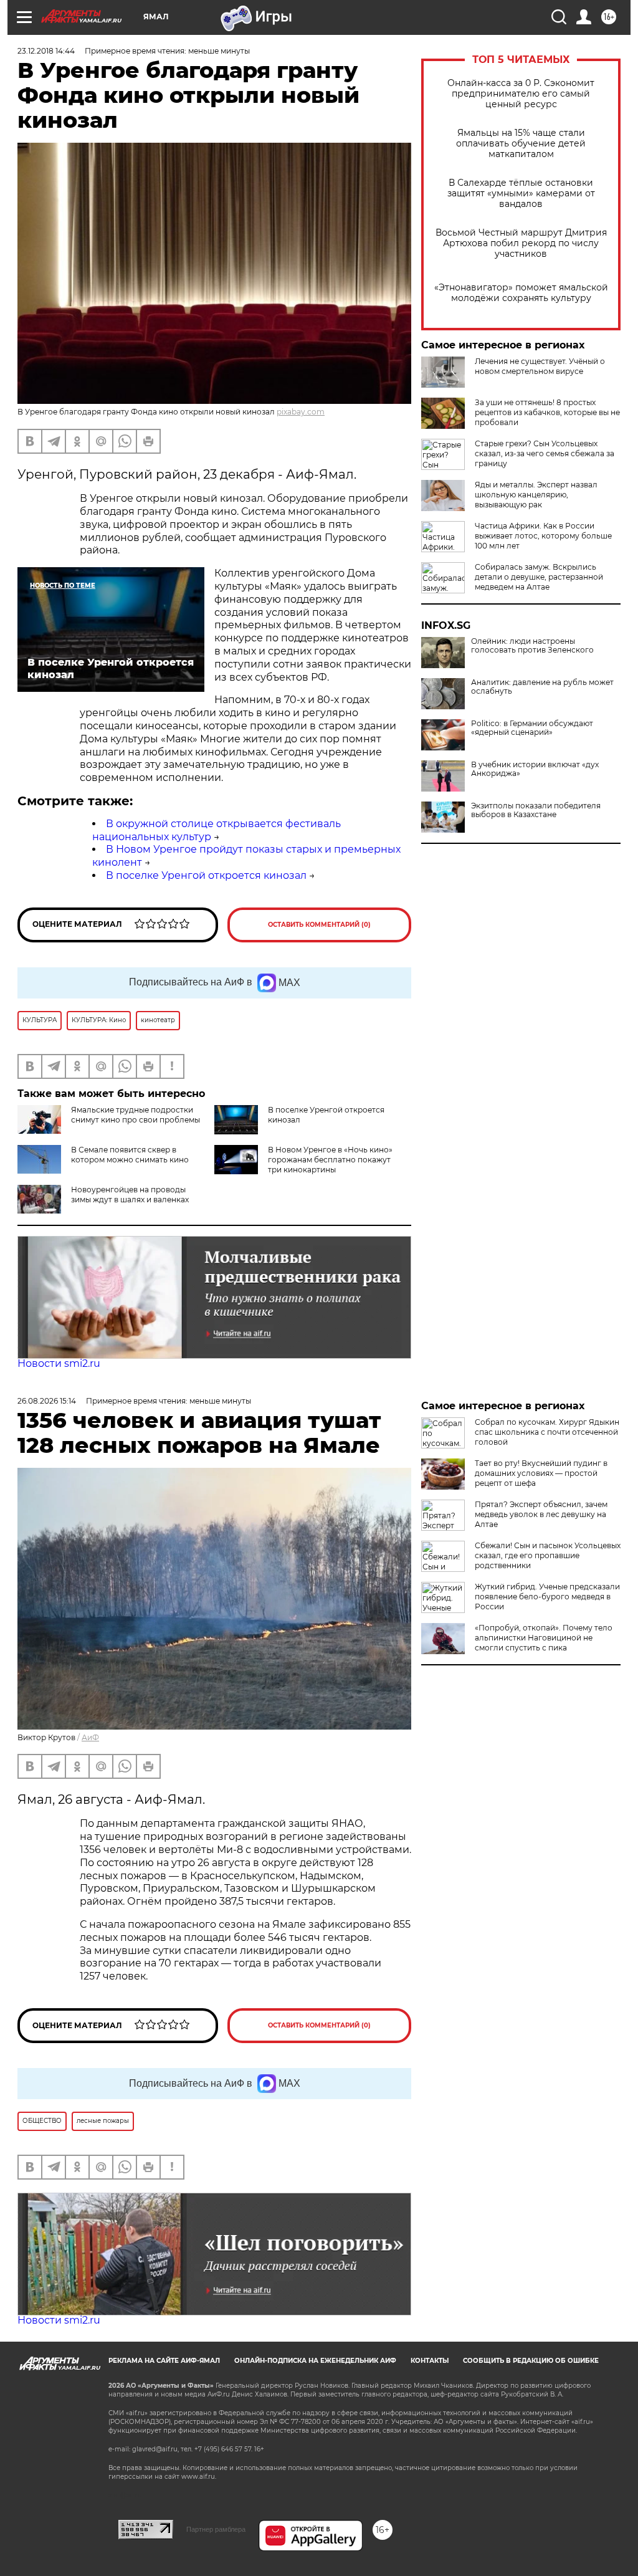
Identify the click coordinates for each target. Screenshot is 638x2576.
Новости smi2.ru (59, 1363)
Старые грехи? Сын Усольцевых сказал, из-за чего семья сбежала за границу (545, 453)
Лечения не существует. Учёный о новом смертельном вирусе (540, 366)
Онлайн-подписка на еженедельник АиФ (315, 2361)
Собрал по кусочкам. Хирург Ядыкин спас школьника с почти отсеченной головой (547, 1432)
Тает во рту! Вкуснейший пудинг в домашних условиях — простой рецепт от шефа (541, 1473)
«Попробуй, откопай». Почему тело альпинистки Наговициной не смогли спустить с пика (544, 1638)
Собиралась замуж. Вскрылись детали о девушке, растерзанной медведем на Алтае (539, 577)
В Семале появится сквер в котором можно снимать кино (130, 1155)
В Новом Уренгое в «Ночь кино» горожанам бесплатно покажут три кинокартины (330, 1160)
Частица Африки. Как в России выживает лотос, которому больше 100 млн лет (543, 536)
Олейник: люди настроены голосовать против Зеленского (532, 646)
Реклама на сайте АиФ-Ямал (164, 2361)
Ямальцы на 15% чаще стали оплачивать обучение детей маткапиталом (521, 144)
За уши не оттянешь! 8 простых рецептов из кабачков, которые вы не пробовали (547, 412)
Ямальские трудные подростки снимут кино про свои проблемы (136, 1115)
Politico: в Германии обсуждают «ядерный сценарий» (532, 728)
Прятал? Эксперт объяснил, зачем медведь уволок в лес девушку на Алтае (541, 1514)
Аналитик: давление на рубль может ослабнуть (542, 687)
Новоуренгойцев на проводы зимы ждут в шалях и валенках (130, 1195)
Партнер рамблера (216, 2529)
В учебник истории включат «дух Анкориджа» (535, 769)
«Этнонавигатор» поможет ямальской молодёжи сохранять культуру (521, 293)
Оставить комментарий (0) (319, 925)
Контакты (430, 2361)
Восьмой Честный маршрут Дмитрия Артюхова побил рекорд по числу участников (521, 243)
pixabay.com (301, 412)
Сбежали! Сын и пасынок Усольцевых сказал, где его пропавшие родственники (548, 1555)
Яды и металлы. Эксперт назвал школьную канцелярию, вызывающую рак (536, 495)
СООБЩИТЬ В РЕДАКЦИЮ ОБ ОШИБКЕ (531, 2361)
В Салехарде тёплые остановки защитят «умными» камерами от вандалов (521, 194)
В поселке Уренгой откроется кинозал (206, 875)
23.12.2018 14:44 (46, 51)
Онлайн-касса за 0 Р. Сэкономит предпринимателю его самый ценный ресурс (521, 94)
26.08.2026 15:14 (47, 1401)
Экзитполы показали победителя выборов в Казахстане (536, 810)
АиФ (90, 1737)
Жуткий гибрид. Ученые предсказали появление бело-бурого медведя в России (547, 1597)
